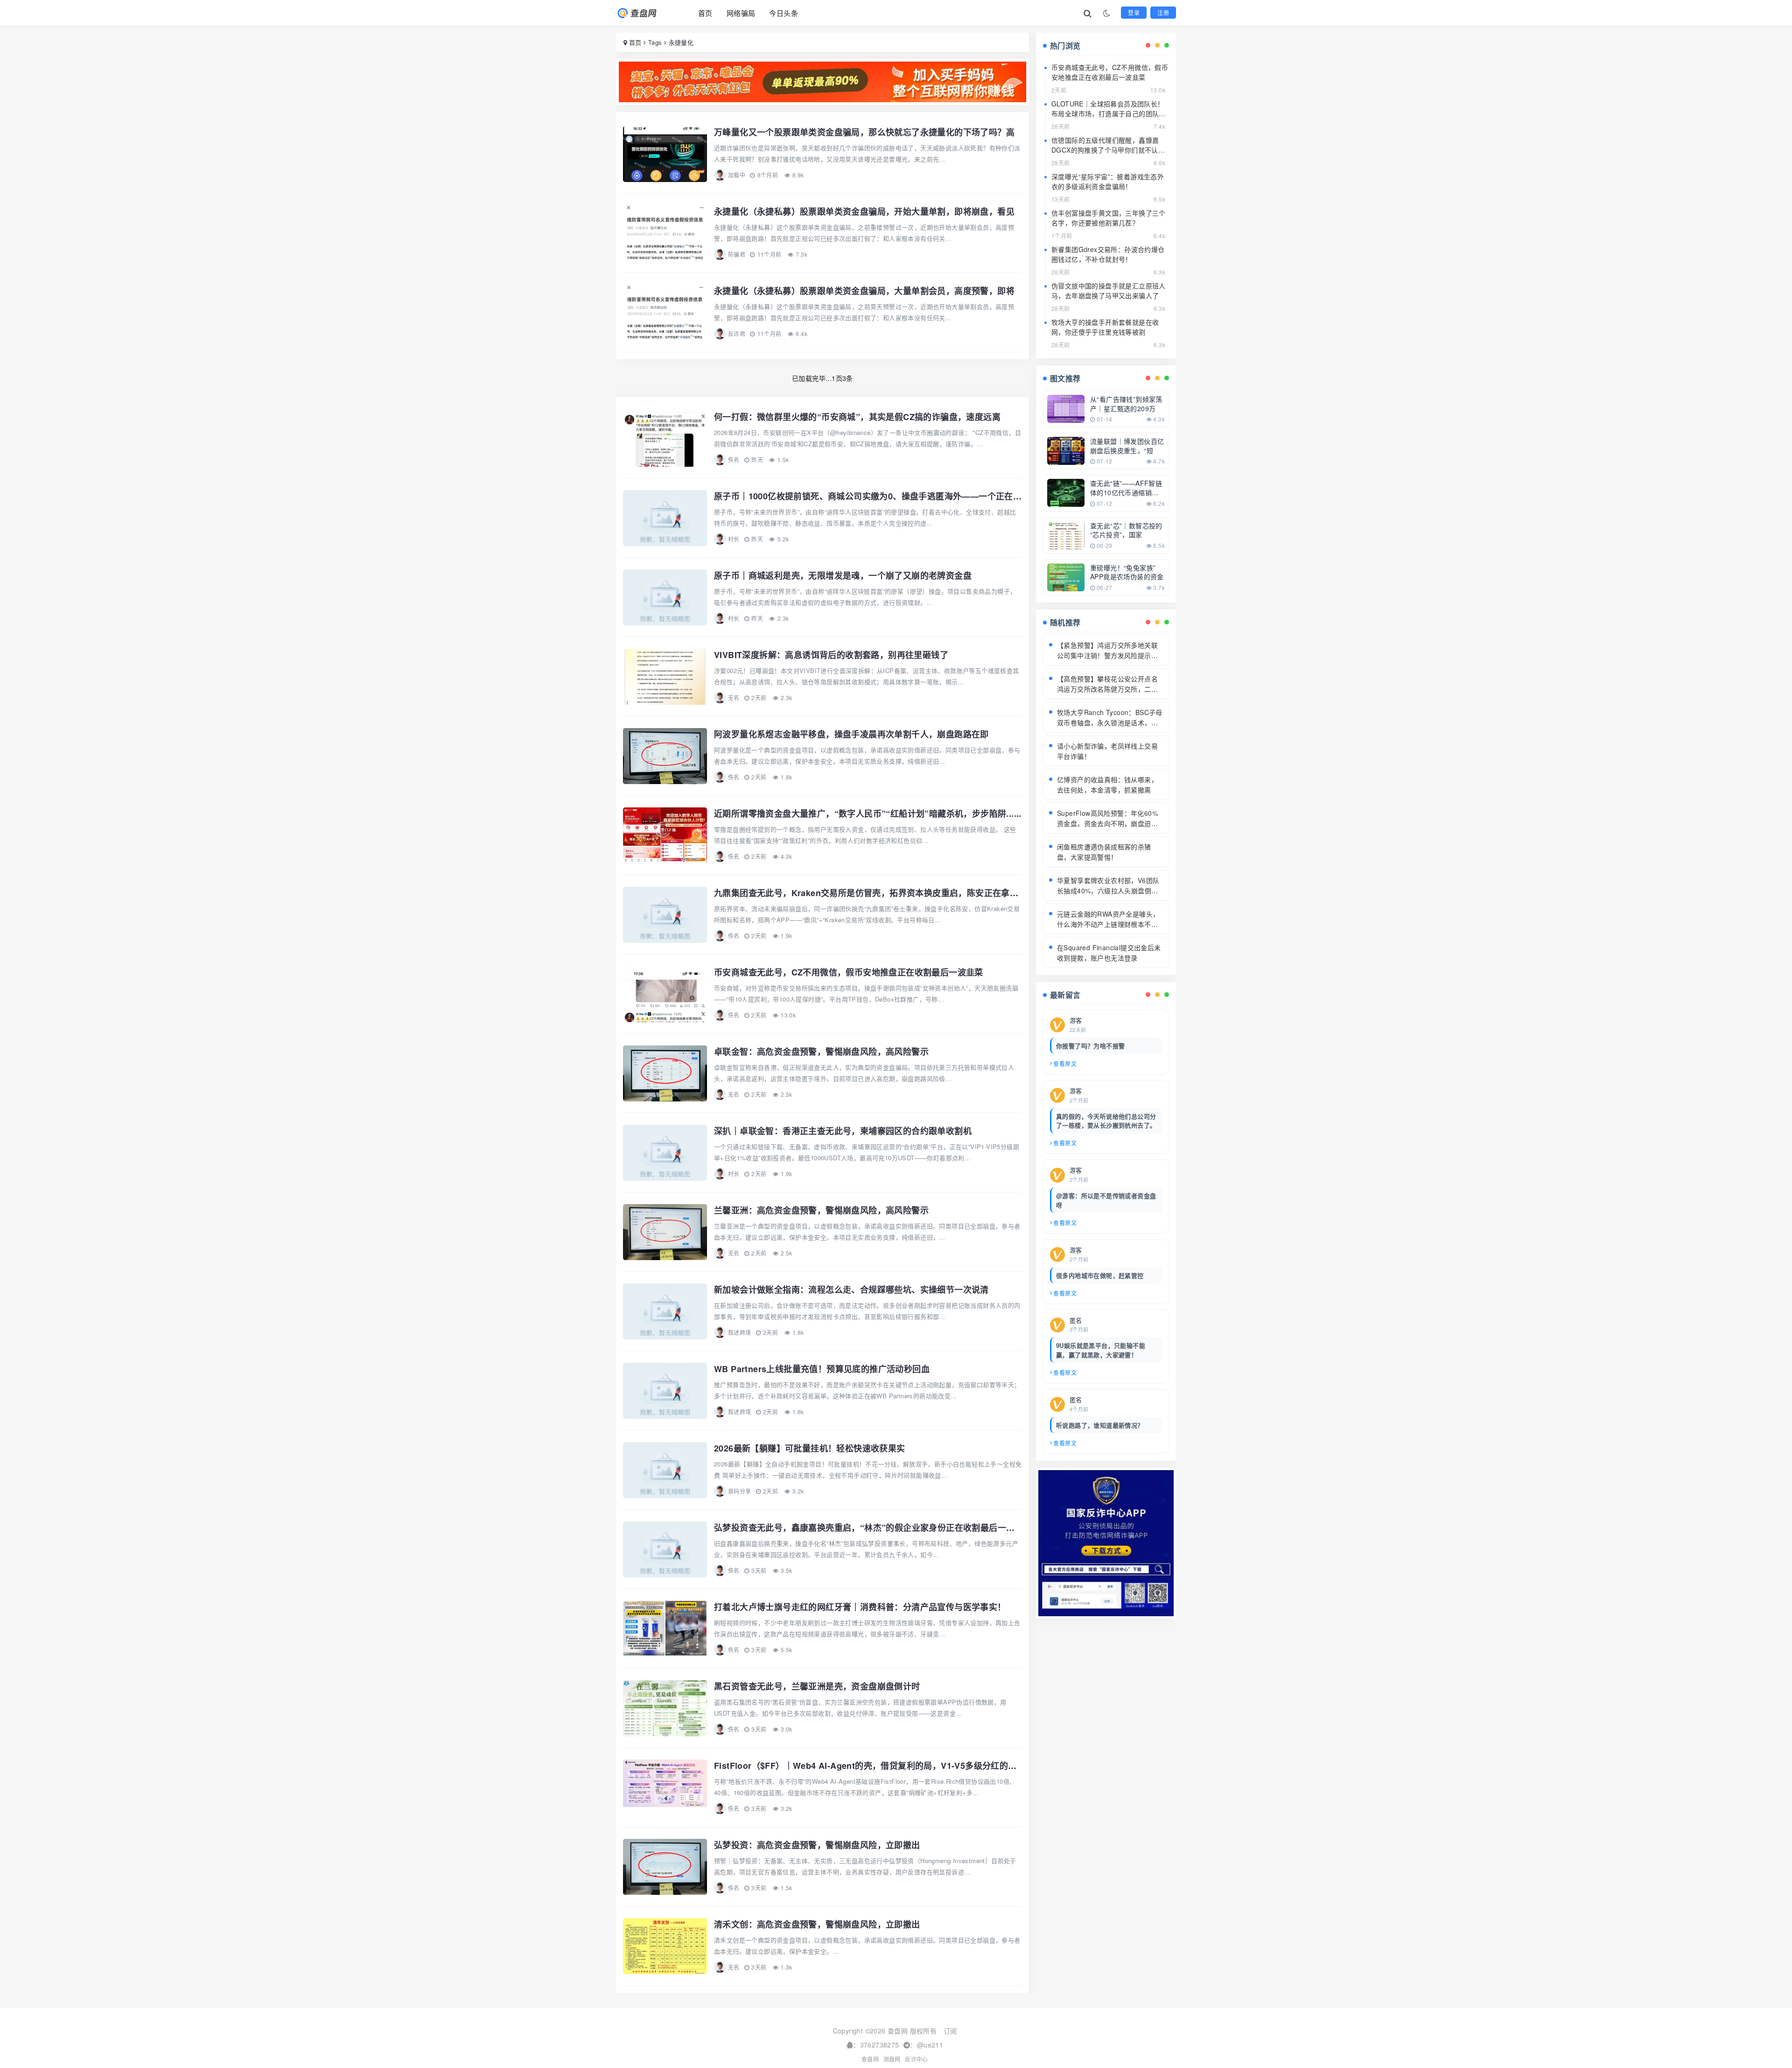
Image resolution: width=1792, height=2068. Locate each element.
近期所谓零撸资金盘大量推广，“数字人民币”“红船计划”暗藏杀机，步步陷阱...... (868, 813)
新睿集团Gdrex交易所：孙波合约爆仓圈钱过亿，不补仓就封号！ (1108, 254)
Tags (655, 42)
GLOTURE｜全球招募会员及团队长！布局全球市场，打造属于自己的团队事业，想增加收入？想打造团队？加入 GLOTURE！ (1109, 118)
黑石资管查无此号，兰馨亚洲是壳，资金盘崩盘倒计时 (817, 1686)
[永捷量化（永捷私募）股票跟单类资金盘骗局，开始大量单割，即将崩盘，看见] (665, 233)
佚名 (734, 459)
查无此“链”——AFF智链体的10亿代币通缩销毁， (1126, 492)
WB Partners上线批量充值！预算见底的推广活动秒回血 (822, 1369)
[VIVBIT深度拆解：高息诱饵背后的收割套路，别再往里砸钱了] (665, 677)
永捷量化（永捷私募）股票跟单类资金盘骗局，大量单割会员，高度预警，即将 (864, 291)
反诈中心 (917, 2059)
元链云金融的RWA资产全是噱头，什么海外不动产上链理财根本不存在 (1108, 924)
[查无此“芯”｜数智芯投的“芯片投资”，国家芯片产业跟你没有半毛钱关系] (1066, 534)
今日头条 (784, 13)
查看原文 (1065, 1063)
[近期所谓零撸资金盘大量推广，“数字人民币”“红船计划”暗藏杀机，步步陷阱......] (665, 835)
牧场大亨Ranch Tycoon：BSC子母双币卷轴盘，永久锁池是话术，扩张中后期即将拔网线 (1110, 722)
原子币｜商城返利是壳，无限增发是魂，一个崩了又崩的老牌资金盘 (843, 575)
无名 (734, 698)
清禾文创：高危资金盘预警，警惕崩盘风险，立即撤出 (817, 1924)
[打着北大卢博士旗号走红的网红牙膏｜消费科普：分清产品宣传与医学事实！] (665, 1629)
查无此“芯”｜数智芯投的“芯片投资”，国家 (1126, 530)
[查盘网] (645, 13)
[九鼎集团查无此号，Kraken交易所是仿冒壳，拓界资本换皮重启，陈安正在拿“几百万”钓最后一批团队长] (665, 915)
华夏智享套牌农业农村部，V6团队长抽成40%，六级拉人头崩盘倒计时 (1108, 890)
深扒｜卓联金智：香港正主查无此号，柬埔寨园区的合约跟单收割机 (843, 1131)
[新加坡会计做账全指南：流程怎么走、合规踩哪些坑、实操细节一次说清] (665, 1311)
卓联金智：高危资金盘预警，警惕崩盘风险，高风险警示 (821, 1052)
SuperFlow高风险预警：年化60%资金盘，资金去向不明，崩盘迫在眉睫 (1107, 823)
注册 (1163, 12)
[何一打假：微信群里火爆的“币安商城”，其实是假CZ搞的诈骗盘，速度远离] (665, 439)
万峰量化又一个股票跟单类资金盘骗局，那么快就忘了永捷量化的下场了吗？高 (864, 132)
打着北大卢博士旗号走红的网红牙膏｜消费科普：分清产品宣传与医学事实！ (860, 1607)
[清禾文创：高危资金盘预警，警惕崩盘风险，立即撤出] (665, 1946)
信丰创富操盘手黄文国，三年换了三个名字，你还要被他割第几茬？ (1109, 218)
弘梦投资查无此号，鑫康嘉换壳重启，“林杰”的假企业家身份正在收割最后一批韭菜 (873, 1528)
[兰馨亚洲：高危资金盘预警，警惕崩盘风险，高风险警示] (665, 1232)
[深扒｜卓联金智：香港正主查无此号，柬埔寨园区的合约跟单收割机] (665, 1153)
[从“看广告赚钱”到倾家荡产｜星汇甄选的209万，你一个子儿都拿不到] (1066, 408)
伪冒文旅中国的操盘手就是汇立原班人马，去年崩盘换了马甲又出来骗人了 (1109, 291)
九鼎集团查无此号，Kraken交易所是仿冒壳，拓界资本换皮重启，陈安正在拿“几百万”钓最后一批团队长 (913, 893)
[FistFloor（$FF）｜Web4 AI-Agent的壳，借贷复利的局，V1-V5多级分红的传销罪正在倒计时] (665, 1788)
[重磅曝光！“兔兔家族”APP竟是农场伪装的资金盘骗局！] (1066, 576)
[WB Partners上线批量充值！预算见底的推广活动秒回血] (665, 1391)
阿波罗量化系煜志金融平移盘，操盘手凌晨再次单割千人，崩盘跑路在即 (851, 734)
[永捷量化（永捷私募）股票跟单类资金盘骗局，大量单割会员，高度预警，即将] (665, 313)
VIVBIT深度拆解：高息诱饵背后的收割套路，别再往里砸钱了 (831, 655)
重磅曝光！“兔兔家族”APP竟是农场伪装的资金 (1127, 572)
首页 (705, 13)
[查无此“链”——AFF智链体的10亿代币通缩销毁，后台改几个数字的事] (1066, 492)
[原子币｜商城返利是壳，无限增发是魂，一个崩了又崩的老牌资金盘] (665, 597)
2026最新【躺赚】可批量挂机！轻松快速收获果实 (810, 1448)
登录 (1134, 12)
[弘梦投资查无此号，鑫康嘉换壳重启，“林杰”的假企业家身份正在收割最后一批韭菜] (665, 1549)
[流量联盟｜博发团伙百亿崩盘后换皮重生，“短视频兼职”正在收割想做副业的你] (1066, 450)
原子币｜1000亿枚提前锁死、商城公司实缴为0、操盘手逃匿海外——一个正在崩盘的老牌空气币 (898, 496)
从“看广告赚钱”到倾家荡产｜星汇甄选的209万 (1126, 404)
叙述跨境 (740, 1332)
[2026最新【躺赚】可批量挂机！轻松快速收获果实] (665, 1470)
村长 (734, 539)
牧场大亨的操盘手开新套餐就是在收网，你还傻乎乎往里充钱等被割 (1105, 327)
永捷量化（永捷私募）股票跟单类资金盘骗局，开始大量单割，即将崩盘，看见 (864, 211)
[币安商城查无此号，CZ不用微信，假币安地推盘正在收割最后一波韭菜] (665, 994)
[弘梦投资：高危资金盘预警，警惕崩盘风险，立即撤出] (665, 1867)
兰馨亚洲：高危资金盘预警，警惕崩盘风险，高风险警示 (821, 1210)
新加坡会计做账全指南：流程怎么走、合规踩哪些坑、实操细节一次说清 (851, 1290)
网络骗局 (741, 13)
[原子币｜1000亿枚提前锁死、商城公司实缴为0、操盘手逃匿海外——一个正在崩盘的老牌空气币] (665, 518)
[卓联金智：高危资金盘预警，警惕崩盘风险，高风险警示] (665, 1073)
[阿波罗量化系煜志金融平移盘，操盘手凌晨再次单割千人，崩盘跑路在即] (665, 756)
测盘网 (892, 2059)
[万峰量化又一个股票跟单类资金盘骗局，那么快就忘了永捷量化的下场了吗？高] (665, 154)
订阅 (950, 2031)
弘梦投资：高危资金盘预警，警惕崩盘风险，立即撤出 (817, 1845)
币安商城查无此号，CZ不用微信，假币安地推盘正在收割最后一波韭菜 (849, 972)
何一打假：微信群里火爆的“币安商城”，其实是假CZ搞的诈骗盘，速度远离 (857, 417)
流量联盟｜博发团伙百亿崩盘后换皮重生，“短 (1127, 446)
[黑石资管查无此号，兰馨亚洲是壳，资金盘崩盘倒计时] (665, 1708)
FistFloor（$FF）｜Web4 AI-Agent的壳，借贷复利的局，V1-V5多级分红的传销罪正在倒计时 (895, 1766)
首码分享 (740, 1491)
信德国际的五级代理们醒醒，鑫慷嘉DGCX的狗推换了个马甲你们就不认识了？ (1108, 150)
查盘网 (870, 2059)
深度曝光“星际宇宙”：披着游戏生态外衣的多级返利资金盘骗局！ (1108, 181)
